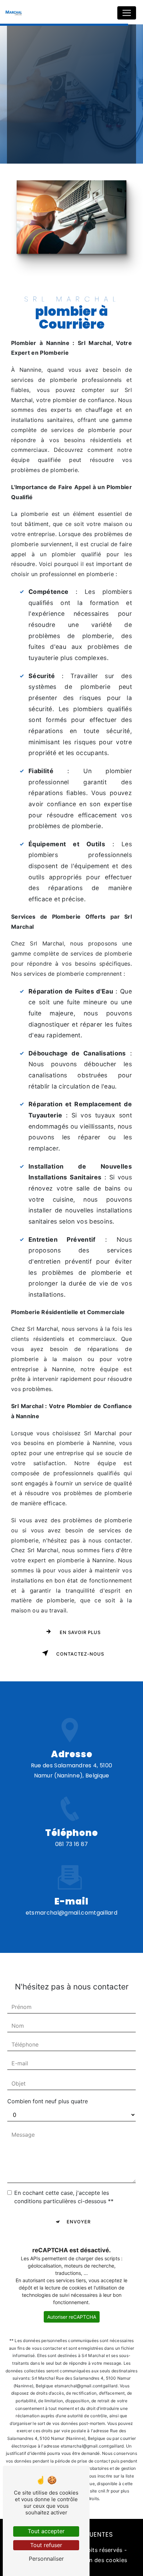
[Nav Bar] (127, 13)
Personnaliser (46, 2559)
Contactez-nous (79, 1654)
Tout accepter (46, 2531)
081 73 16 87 (72, 1844)
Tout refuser (46, 2545)
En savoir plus (79, 1632)
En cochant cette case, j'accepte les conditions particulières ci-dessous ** (64, 2197)
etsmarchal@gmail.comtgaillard (71, 1913)
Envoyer (79, 2222)
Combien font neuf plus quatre (48, 2101)
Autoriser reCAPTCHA (72, 2317)
